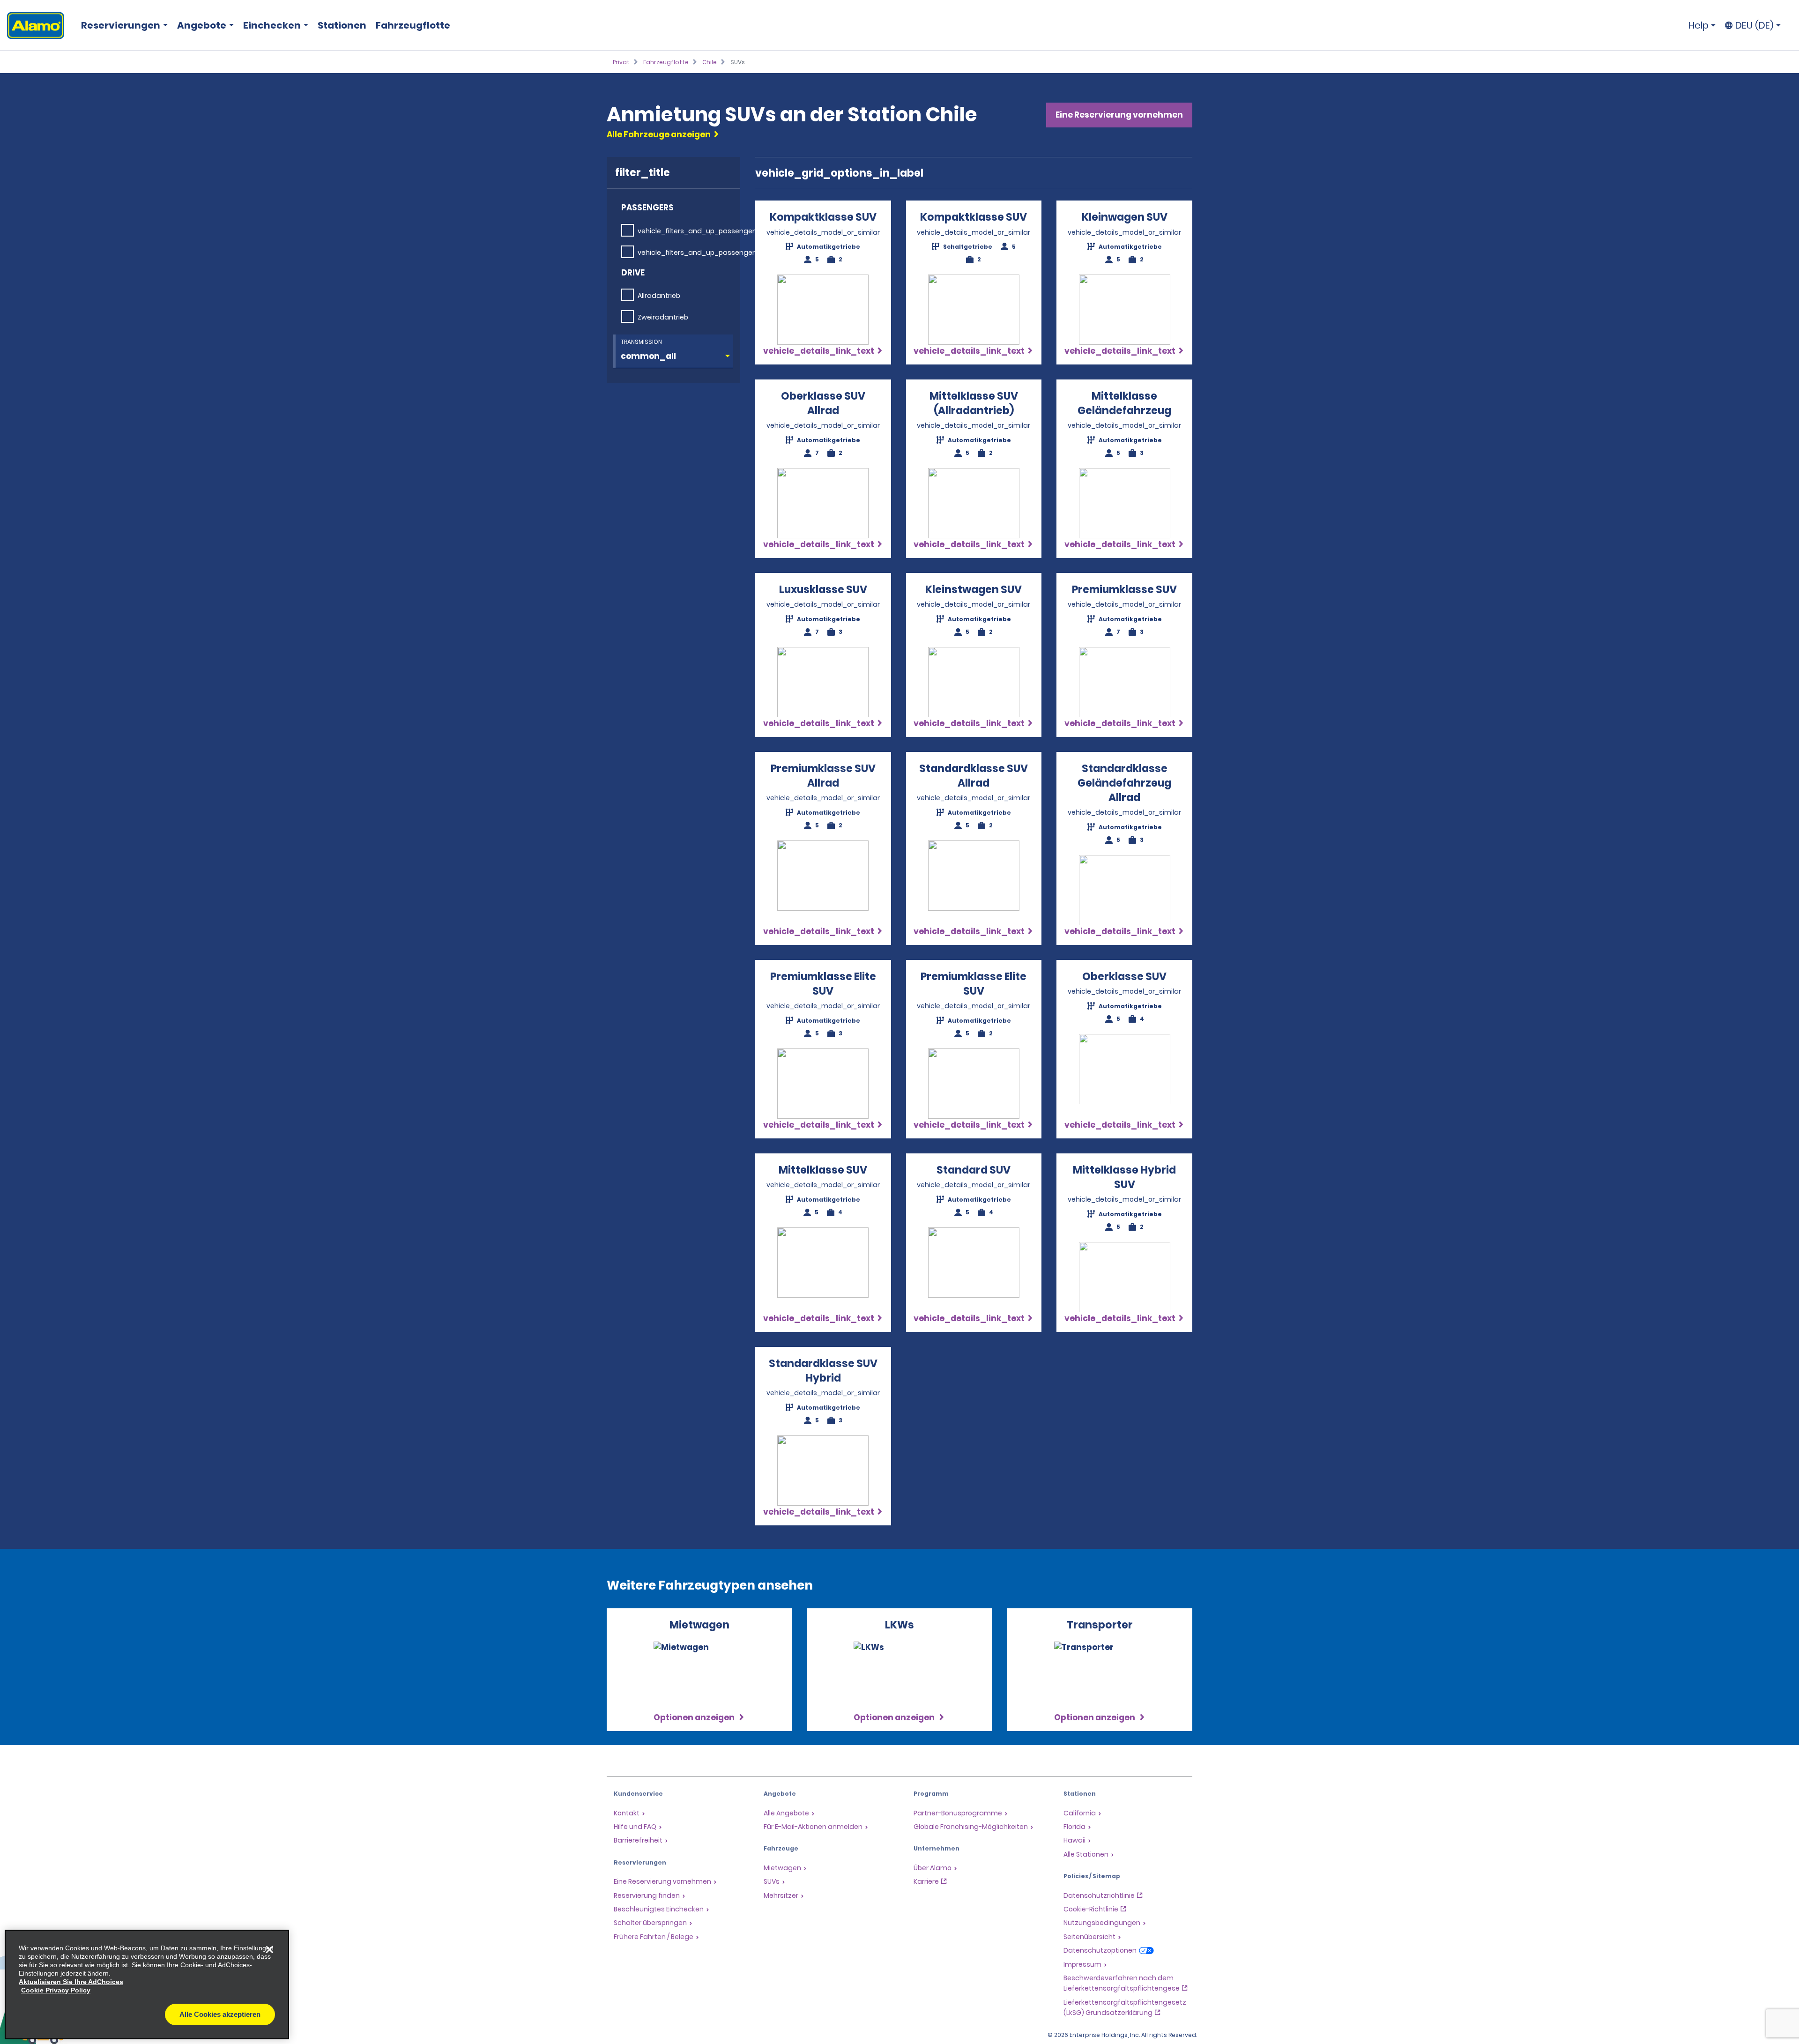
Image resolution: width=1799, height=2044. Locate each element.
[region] (147, 1985)
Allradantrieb (659, 296)
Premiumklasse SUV (1124, 590)
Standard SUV (974, 1170)
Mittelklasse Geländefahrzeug (1124, 403)
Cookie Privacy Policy (56, 1990)
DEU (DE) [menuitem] (1754, 25)
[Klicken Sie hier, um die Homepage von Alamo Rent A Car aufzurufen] (32, 26)
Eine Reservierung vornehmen (1119, 115)
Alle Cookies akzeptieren (220, 2014)
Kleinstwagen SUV (974, 590)
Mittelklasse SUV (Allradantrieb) (974, 403)
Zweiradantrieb (663, 317)
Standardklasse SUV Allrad (974, 776)
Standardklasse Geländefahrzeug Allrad (1124, 783)
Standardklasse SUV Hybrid (823, 1371)
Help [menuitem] (1699, 25)
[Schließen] (269, 1949)
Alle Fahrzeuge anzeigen (659, 134)
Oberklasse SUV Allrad (823, 403)
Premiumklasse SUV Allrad (823, 776)
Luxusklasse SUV (823, 590)
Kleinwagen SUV (1125, 217)
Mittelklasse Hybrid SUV (1124, 1177)
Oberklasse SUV (1124, 977)
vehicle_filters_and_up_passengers (698, 231)
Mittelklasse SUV (823, 1170)
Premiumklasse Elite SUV (823, 984)
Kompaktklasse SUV (823, 217)
